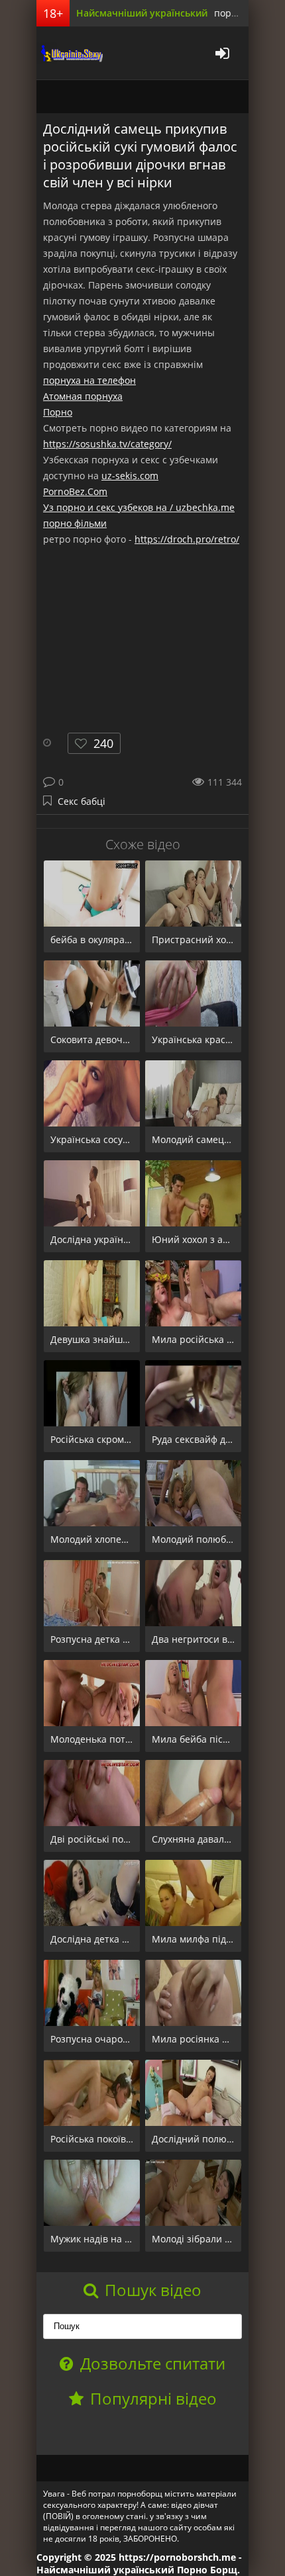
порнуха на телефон (89, 380)
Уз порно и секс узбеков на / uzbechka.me (139, 507)
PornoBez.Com (75, 491)
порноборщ (70, 53)
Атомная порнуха (83, 396)
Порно (58, 412)
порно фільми (75, 523)
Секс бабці (82, 801)
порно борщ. (244, 13)
